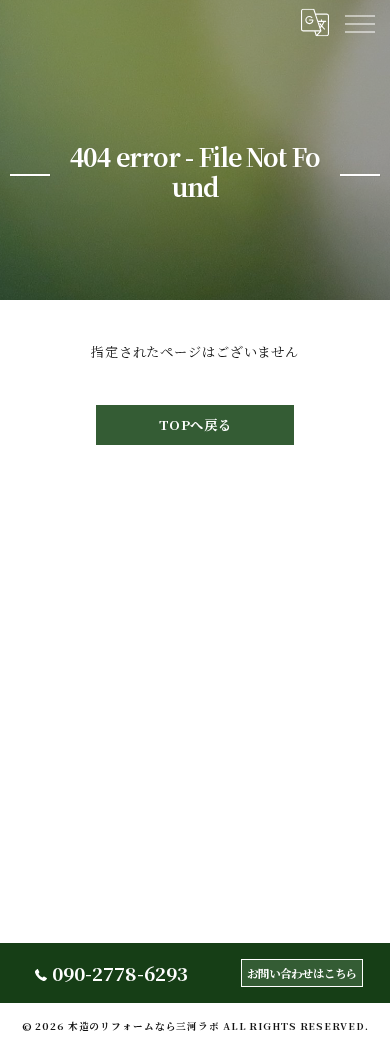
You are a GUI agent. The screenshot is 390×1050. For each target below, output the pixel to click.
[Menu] (359, 22)
